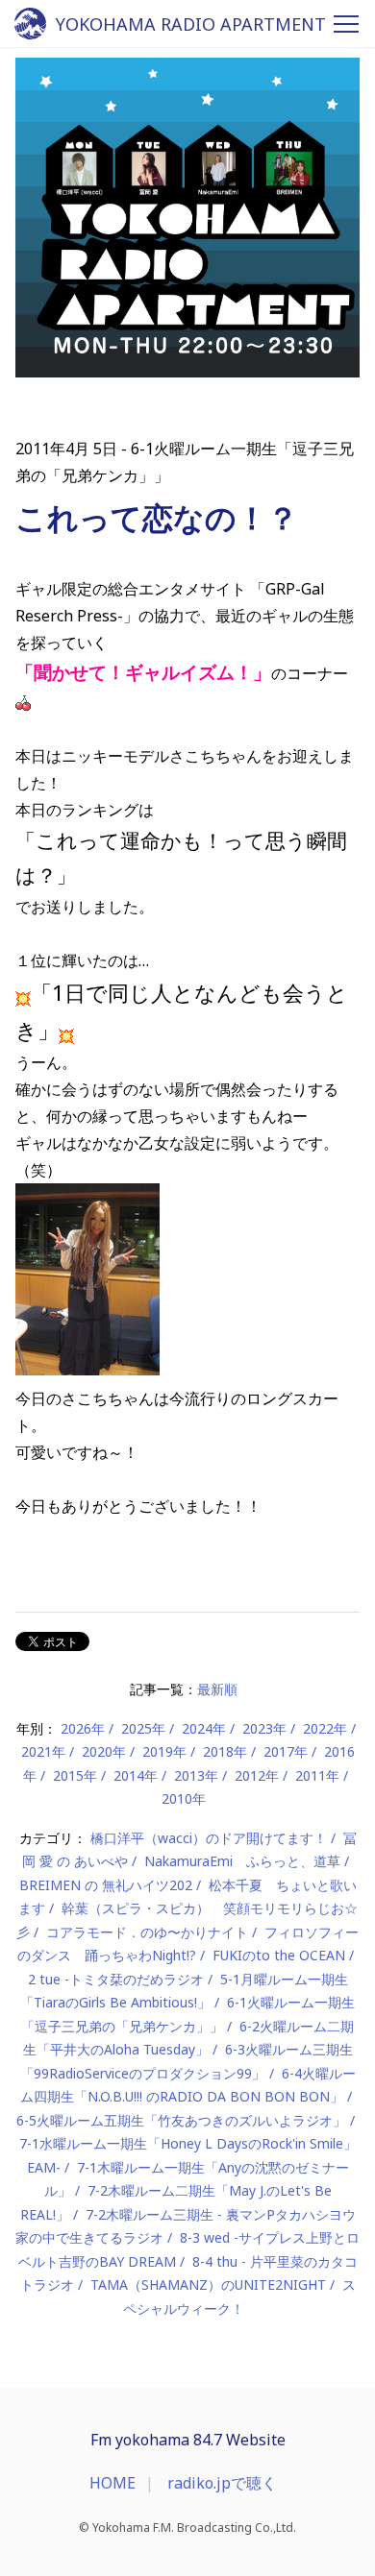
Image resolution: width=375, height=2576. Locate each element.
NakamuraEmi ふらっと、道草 (242, 1861)
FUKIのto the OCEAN (279, 1955)
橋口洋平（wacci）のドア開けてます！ (209, 1838)
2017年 (286, 1751)
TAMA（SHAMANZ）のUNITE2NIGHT (208, 2284)
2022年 (325, 1728)
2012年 (257, 1775)
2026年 (83, 1728)
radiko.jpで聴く (222, 2483)
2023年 (264, 1728)
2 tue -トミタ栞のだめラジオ (116, 1979)
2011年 (317, 1775)
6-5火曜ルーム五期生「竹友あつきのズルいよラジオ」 (181, 2120)
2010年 (184, 1798)
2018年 (225, 1751)
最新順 (217, 1689)
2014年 (136, 1775)
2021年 (43, 1751)
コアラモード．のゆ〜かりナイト (147, 1932)
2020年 (104, 1751)
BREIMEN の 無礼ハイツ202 (106, 1885)
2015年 (75, 1775)
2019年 (164, 1751)
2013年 (196, 1775)
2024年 (204, 1728)
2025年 (143, 1728)
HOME (112, 2483)
